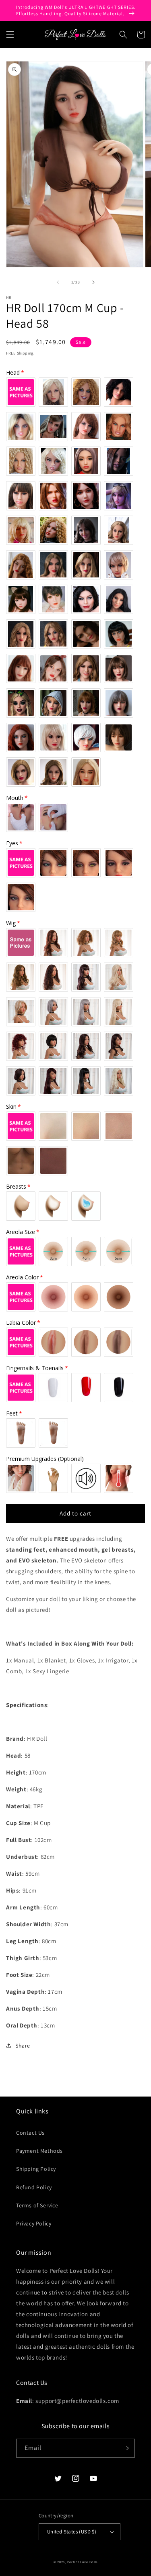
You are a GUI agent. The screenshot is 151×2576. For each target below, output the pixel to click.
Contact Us (30, 2133)
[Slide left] (58, 282)
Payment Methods (39, 2151)
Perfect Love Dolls (83, 2562)
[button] (10, 35)
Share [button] (23, 2046)
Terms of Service (37, 2205)
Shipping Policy (36, 2169)
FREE (11, 353)
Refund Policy (34, 2187)
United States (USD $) (72, 2532)
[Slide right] (93, 282)
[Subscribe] (126, 2448)
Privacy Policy (34, 2223)
